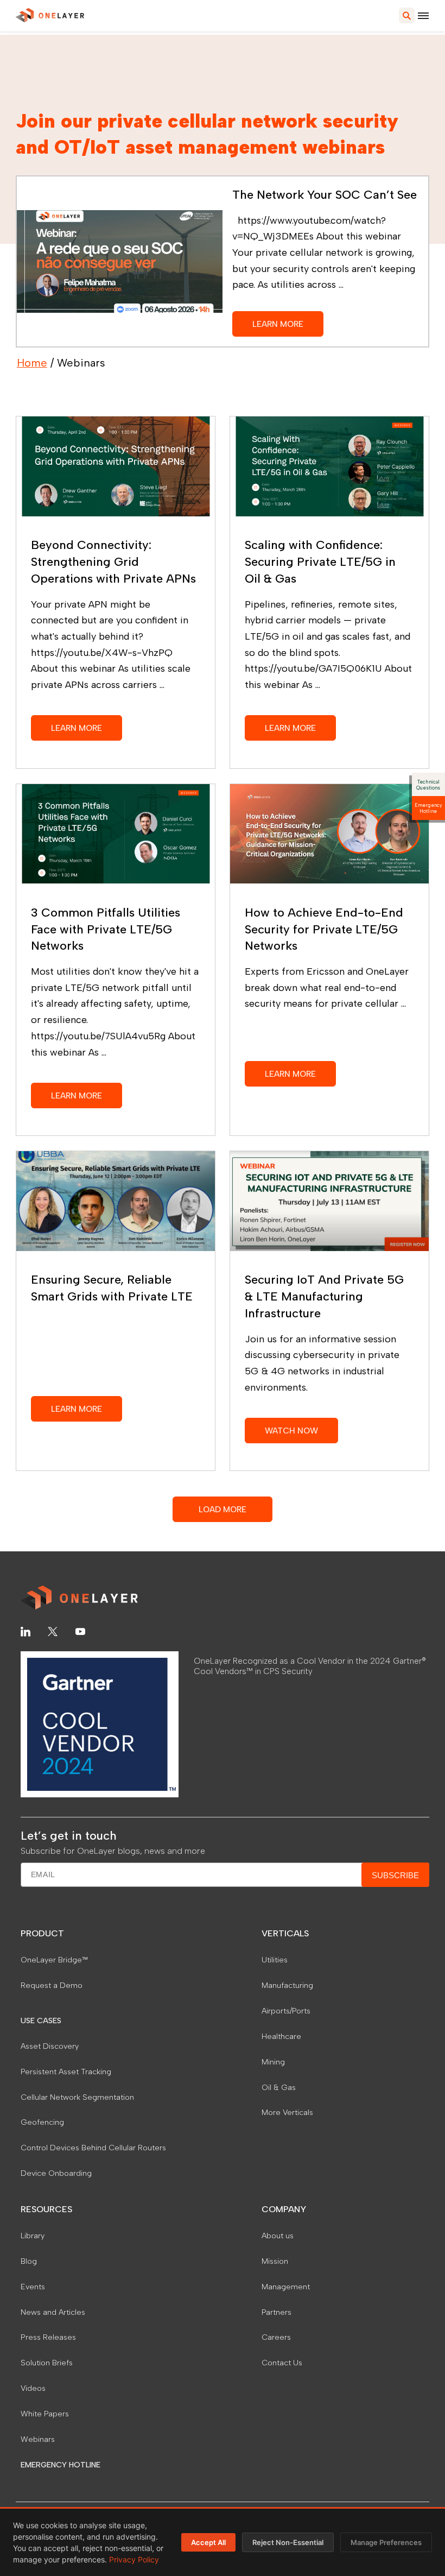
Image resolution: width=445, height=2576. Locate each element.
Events (33, 2287)
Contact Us (282, 2363)
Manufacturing (287, 1985)
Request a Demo (52, 1985)
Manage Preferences (386, 2542)
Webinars (38, 2439)
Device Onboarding (56, 2173)
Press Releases (48, 2337)
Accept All (208, 2542)
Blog (29, 2261)
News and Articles (53, 2312)
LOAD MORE (223, 1509)
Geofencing (42, 2122)
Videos (33, 2388)
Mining (273, 2062)
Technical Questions (428, 785)
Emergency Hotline (428, 808)
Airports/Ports (286, 2011)
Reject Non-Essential (288, 2542)
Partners (276, 2312)
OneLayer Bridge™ (54, 1960)
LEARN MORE (278, 324)
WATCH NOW (291, 1431)
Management (286, 2287)
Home (32, 363)
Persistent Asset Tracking (66, 2072)
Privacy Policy (134, 2559)
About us (278, 2236)
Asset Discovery (50, 2046)
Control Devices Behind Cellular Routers (93, 2148)
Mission (275, 2261)
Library (33, 2236)
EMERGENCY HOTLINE (61, 2465)
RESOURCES (46, 2209)
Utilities (275, 1960)
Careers (276, 2337)
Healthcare (281, 2036)
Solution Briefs (47, 2363)
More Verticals (287, 2112)
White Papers (45, 2414)
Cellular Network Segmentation (77, 2097)
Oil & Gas (279, 2087)
